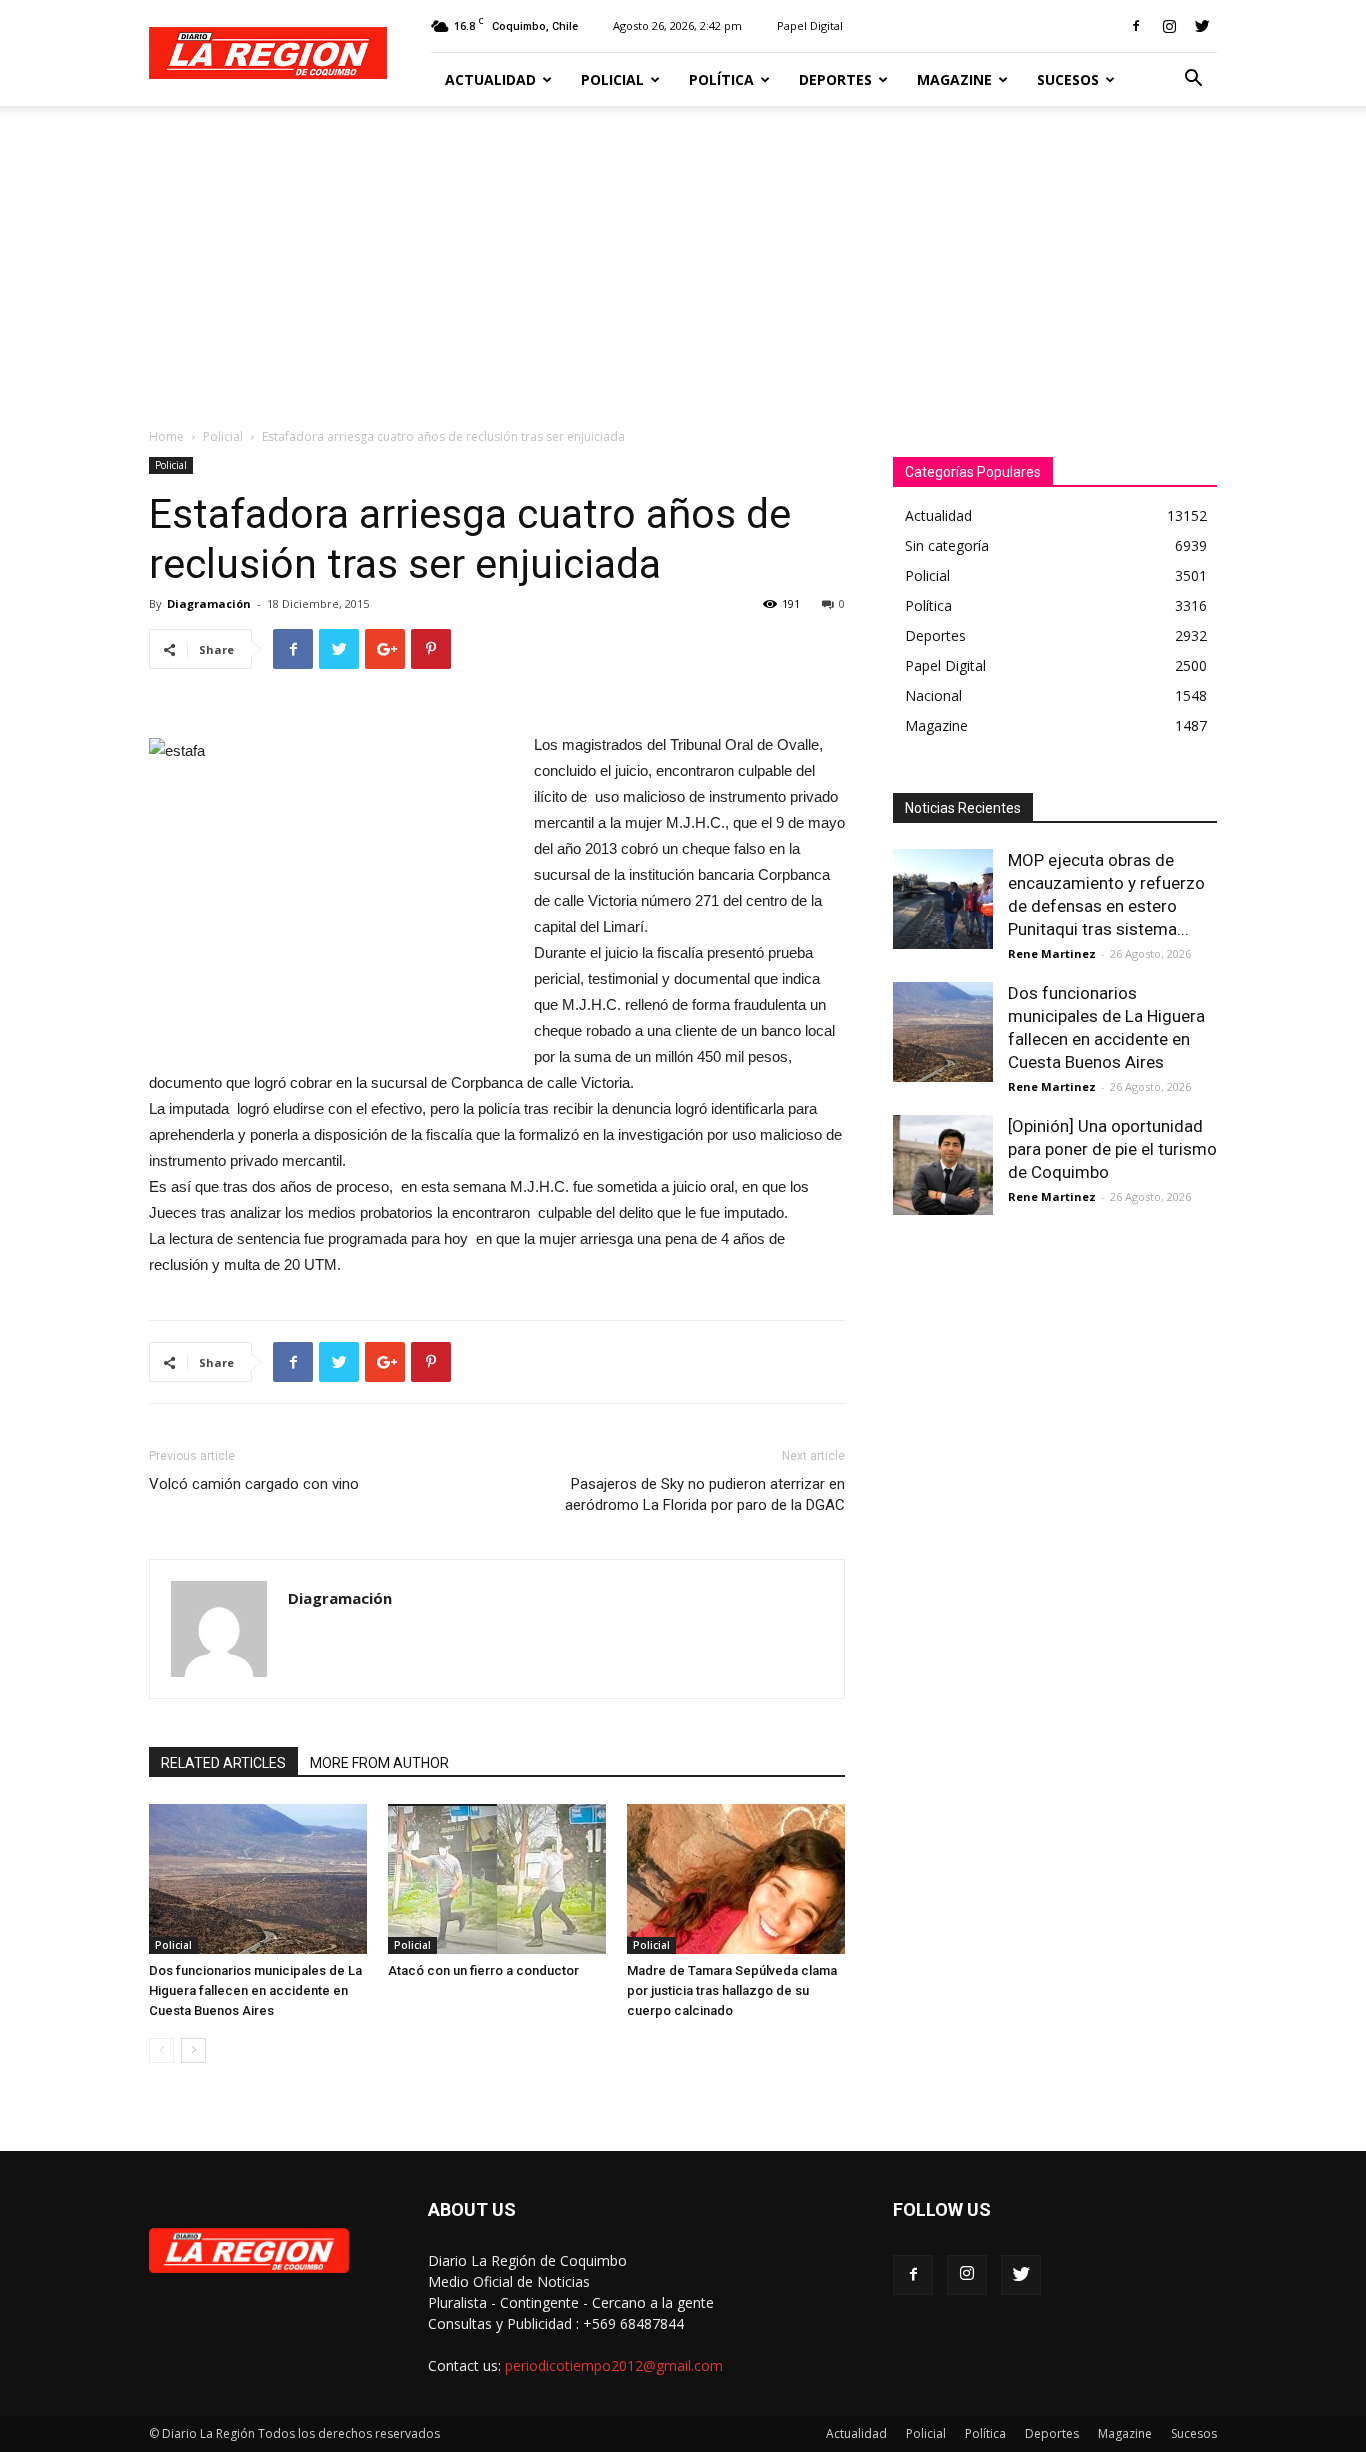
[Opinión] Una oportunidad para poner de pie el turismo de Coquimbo (1112, 1149)
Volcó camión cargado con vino (254, 1484)
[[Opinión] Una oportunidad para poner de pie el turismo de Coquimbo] (943, 1165)
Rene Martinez (1052, 953)
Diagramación (209, 603)
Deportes (835, 79)
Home (166, 436)
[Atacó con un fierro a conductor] (497, 1879)
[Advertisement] (683, 256)
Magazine (954, 79)
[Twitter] (1202, 26)
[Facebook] (1136, 26)
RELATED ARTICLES (223, 1763)
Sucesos (1068, 79)
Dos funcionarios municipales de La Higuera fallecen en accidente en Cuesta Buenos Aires (255, 1990)
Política (721, 79)
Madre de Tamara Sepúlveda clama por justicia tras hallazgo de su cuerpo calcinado (732, 1990)
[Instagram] (1169, 26)
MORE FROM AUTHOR (379, 1763)
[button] (1193, 80)
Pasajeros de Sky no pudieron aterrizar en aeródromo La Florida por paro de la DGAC (705, 1494)
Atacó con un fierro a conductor (483, 1970)
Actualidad (490, 79)
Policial (612, 79)
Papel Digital (810, 25)
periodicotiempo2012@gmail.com (614, 2365)
